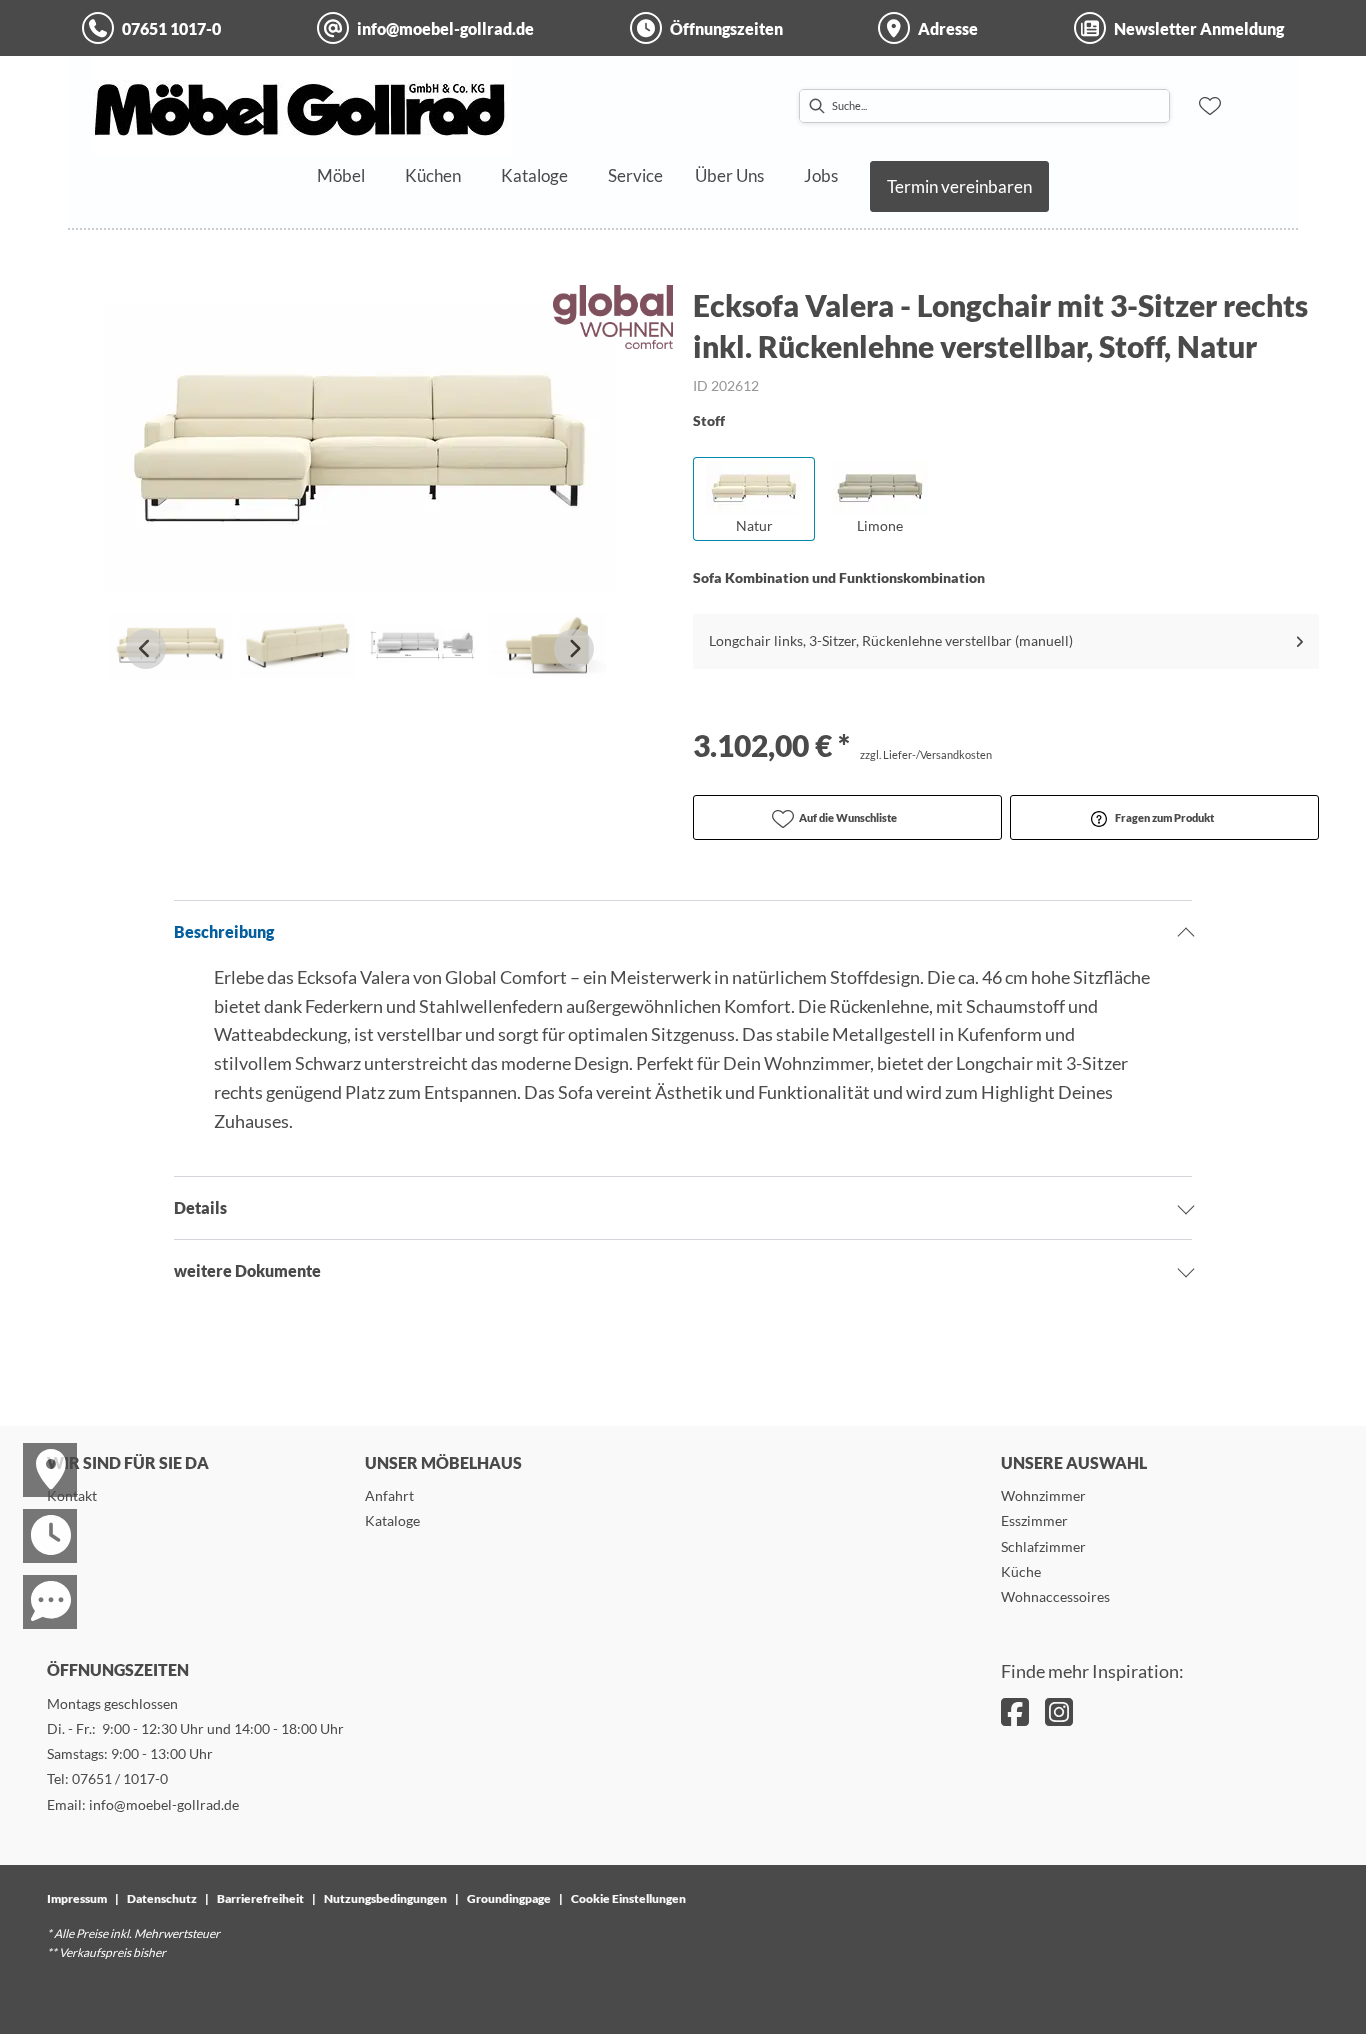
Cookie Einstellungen (628, 1898)
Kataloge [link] (392, 1520)
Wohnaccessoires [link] (1055, 1596)
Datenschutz (162, 1898)
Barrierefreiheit (260, 1898)
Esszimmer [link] (1034, 1520)
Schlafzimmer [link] (1043, 1546)
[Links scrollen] (146, 649)
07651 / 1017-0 (120, 1778)
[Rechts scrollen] (574, 649)
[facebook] (1015, 1711)
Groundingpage (509, 1898)
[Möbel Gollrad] (302, 106)
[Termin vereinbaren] (38, 1518)
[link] (341, 175)
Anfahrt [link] (389, 1495)
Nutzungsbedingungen (385, 1898)
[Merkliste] (1210, 106)
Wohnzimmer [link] (1043, 1495)
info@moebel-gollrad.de (164, 1804)
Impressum (77, 1898)
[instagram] (1059, 1711)
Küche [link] (1021, 1571)
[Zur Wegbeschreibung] (38, 1452)
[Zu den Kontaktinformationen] (38, 1584)
